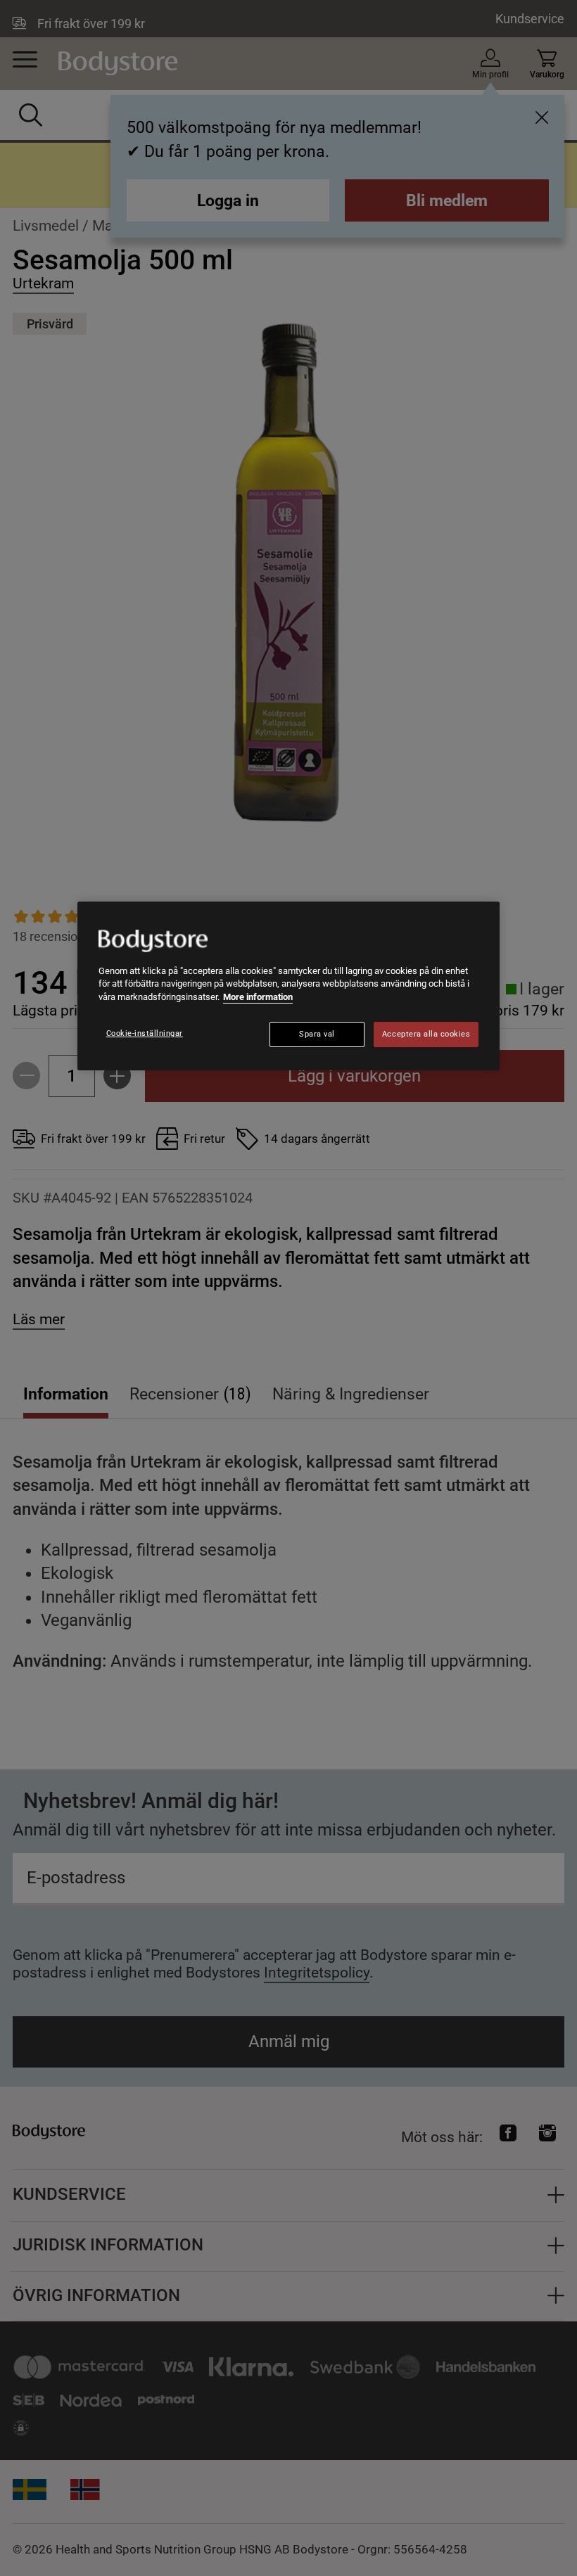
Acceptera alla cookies (426, 1034)
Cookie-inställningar (145, 1033)
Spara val (317, 1034)
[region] (288, 986)
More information (258, 997)
